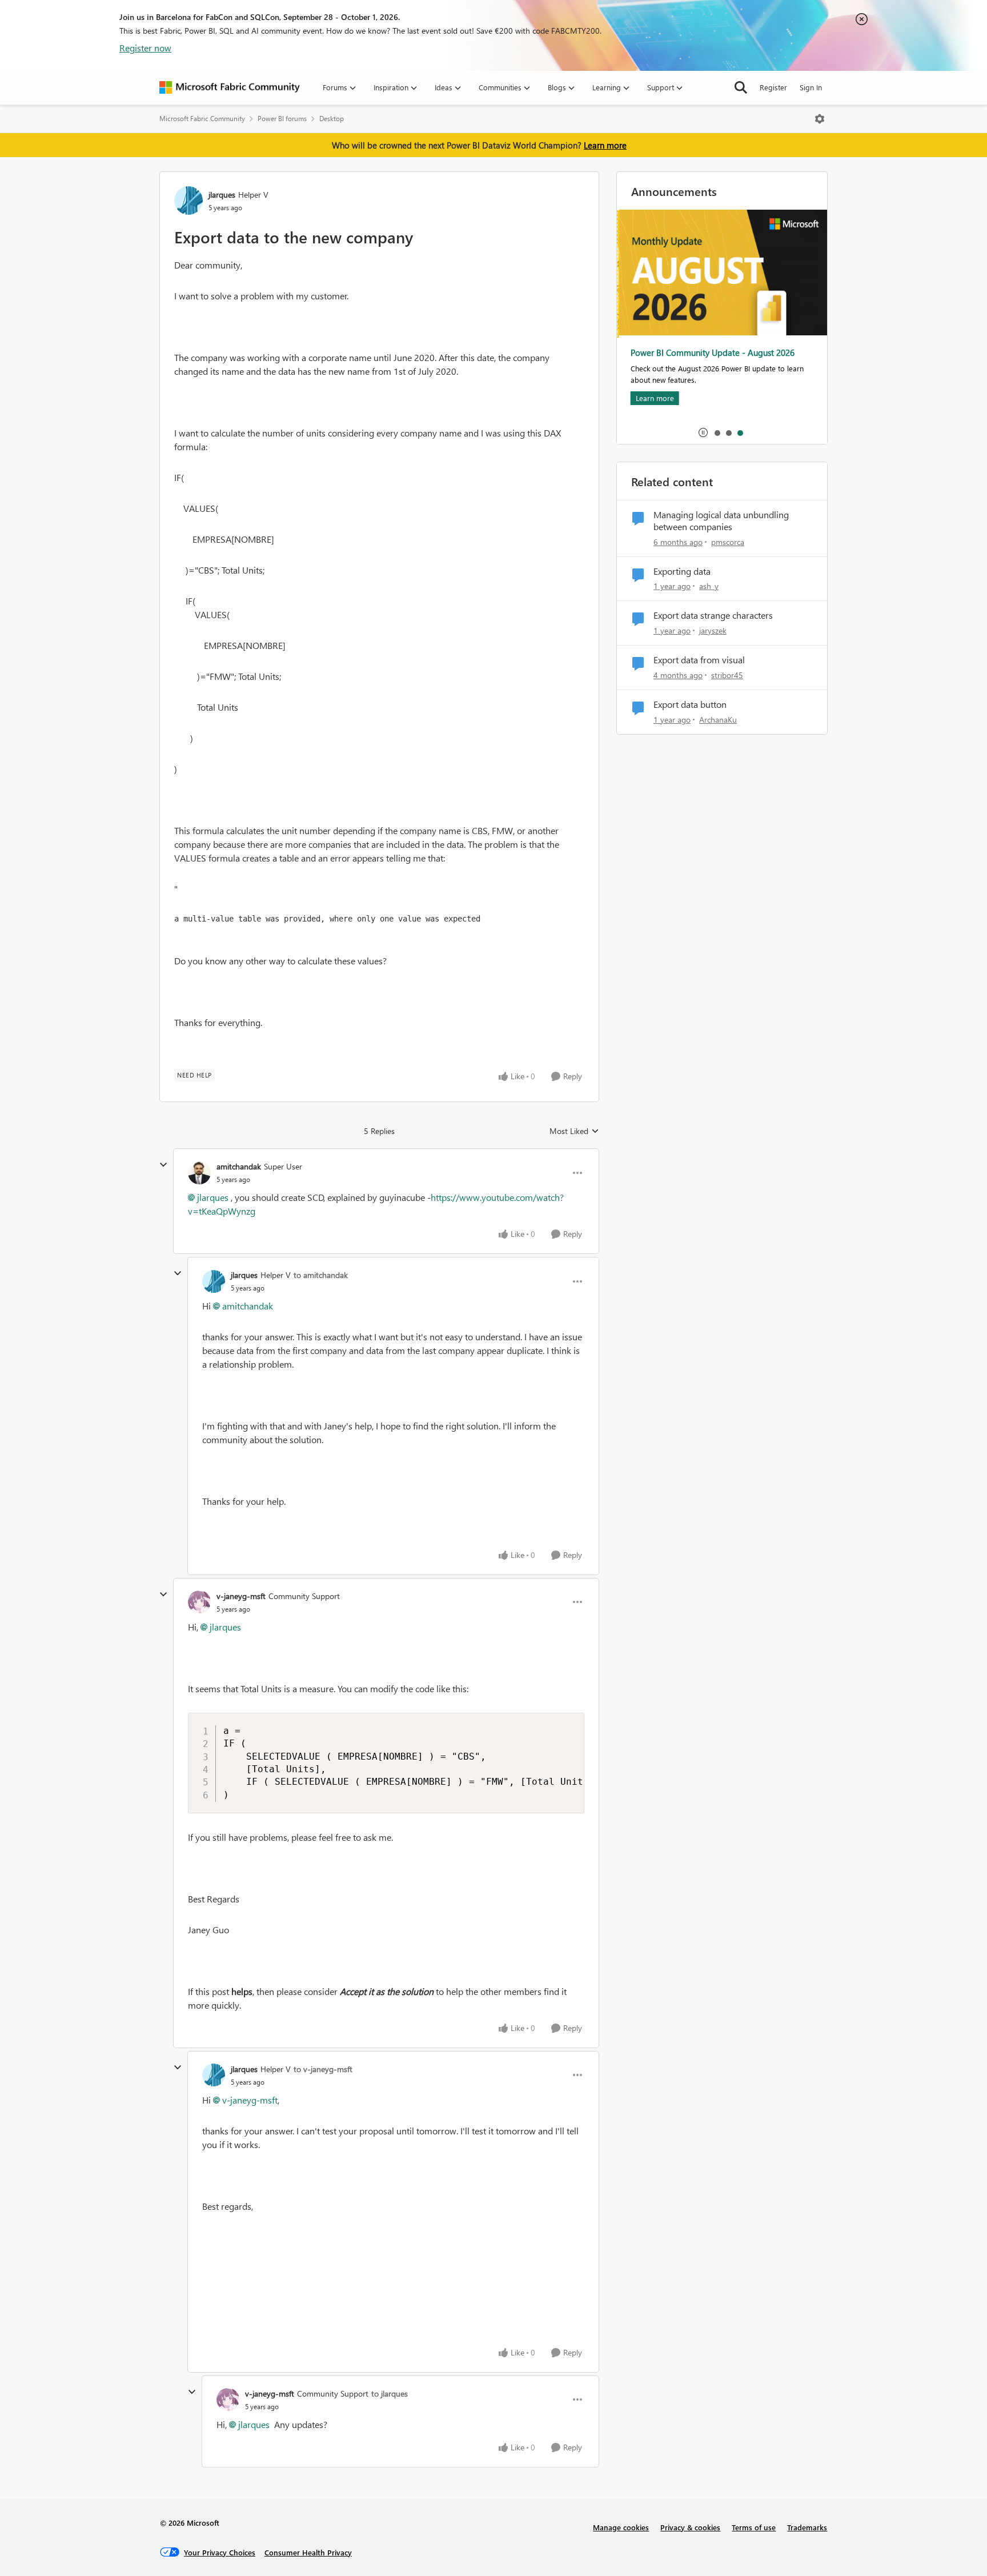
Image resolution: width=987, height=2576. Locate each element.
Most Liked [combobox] (574, 1131)
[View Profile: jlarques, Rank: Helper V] (188, 201)
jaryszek (713, 630)
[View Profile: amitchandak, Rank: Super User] (199, 1173)
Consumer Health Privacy (308, 2552)
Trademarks (807, 2527)
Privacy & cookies (690, 2527)
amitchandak (239, 1166)
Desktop (332, 119)
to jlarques (390, 2393)
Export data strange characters (713, 615)
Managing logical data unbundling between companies (721, 521)
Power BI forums (282, 119)
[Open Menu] (820, 119)
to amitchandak (321, 1275)
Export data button (690, 704)
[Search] (741, 87)
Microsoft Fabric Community (202, 119)
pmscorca (728, 542)
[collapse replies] (163, 1165)
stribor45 (727, 675)
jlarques (222, 195)
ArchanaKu (718, 720)
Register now (145, 48)
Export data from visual (699, 660)
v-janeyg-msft (241, 1596)
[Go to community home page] (230, 87)
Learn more (605, 145)
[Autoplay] (703, 432)
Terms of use (754, 2527)
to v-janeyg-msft (323, 2069)
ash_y (709, 586)
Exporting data (682, 571)
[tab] (717, 432)
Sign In (811, 87)
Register (773, 87)
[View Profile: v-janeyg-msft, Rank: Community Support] (199, 1602)
